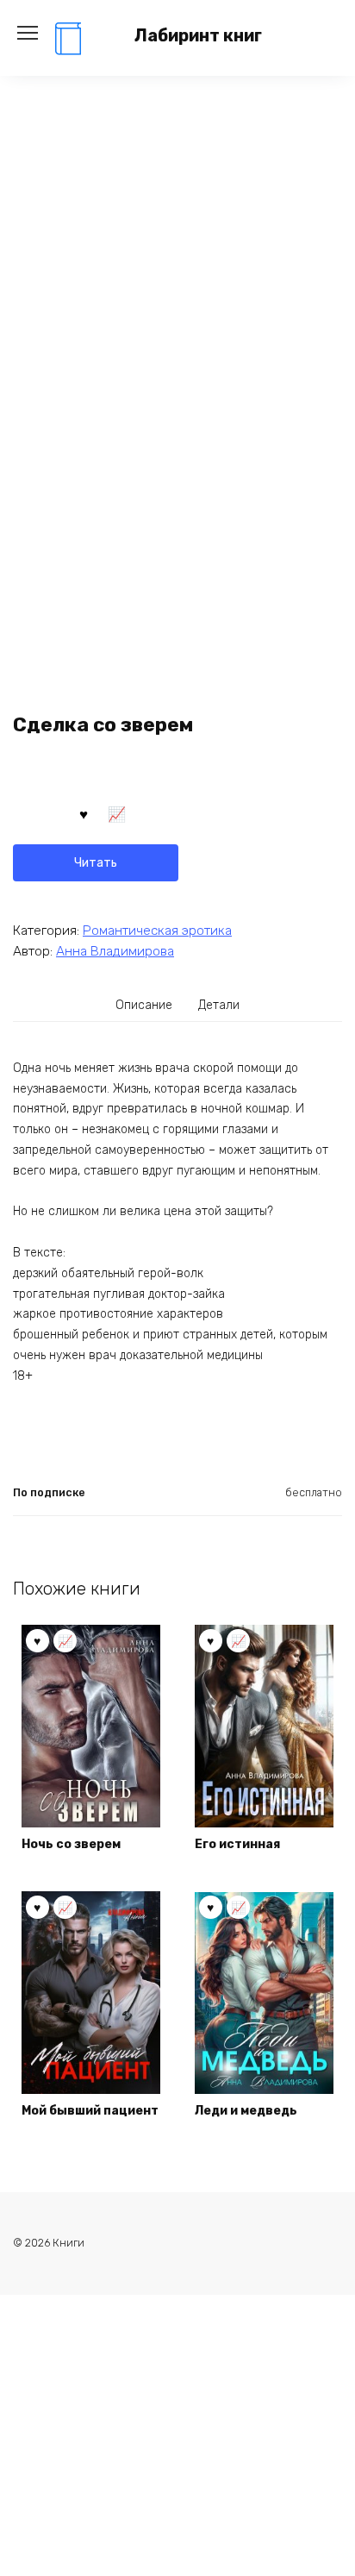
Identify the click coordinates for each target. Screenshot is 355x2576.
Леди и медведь (246, 2111)
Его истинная (237, 1844)
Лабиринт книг (198, 36)
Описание (144, 1005)
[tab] (145, 1006)
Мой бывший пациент (90, 2111)
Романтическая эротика (157, 931)
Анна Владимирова (115, 951)
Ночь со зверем (71, 1844)
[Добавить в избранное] (84, 813)
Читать (96, 863)
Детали (219, 1005)
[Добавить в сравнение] (117, 813)
